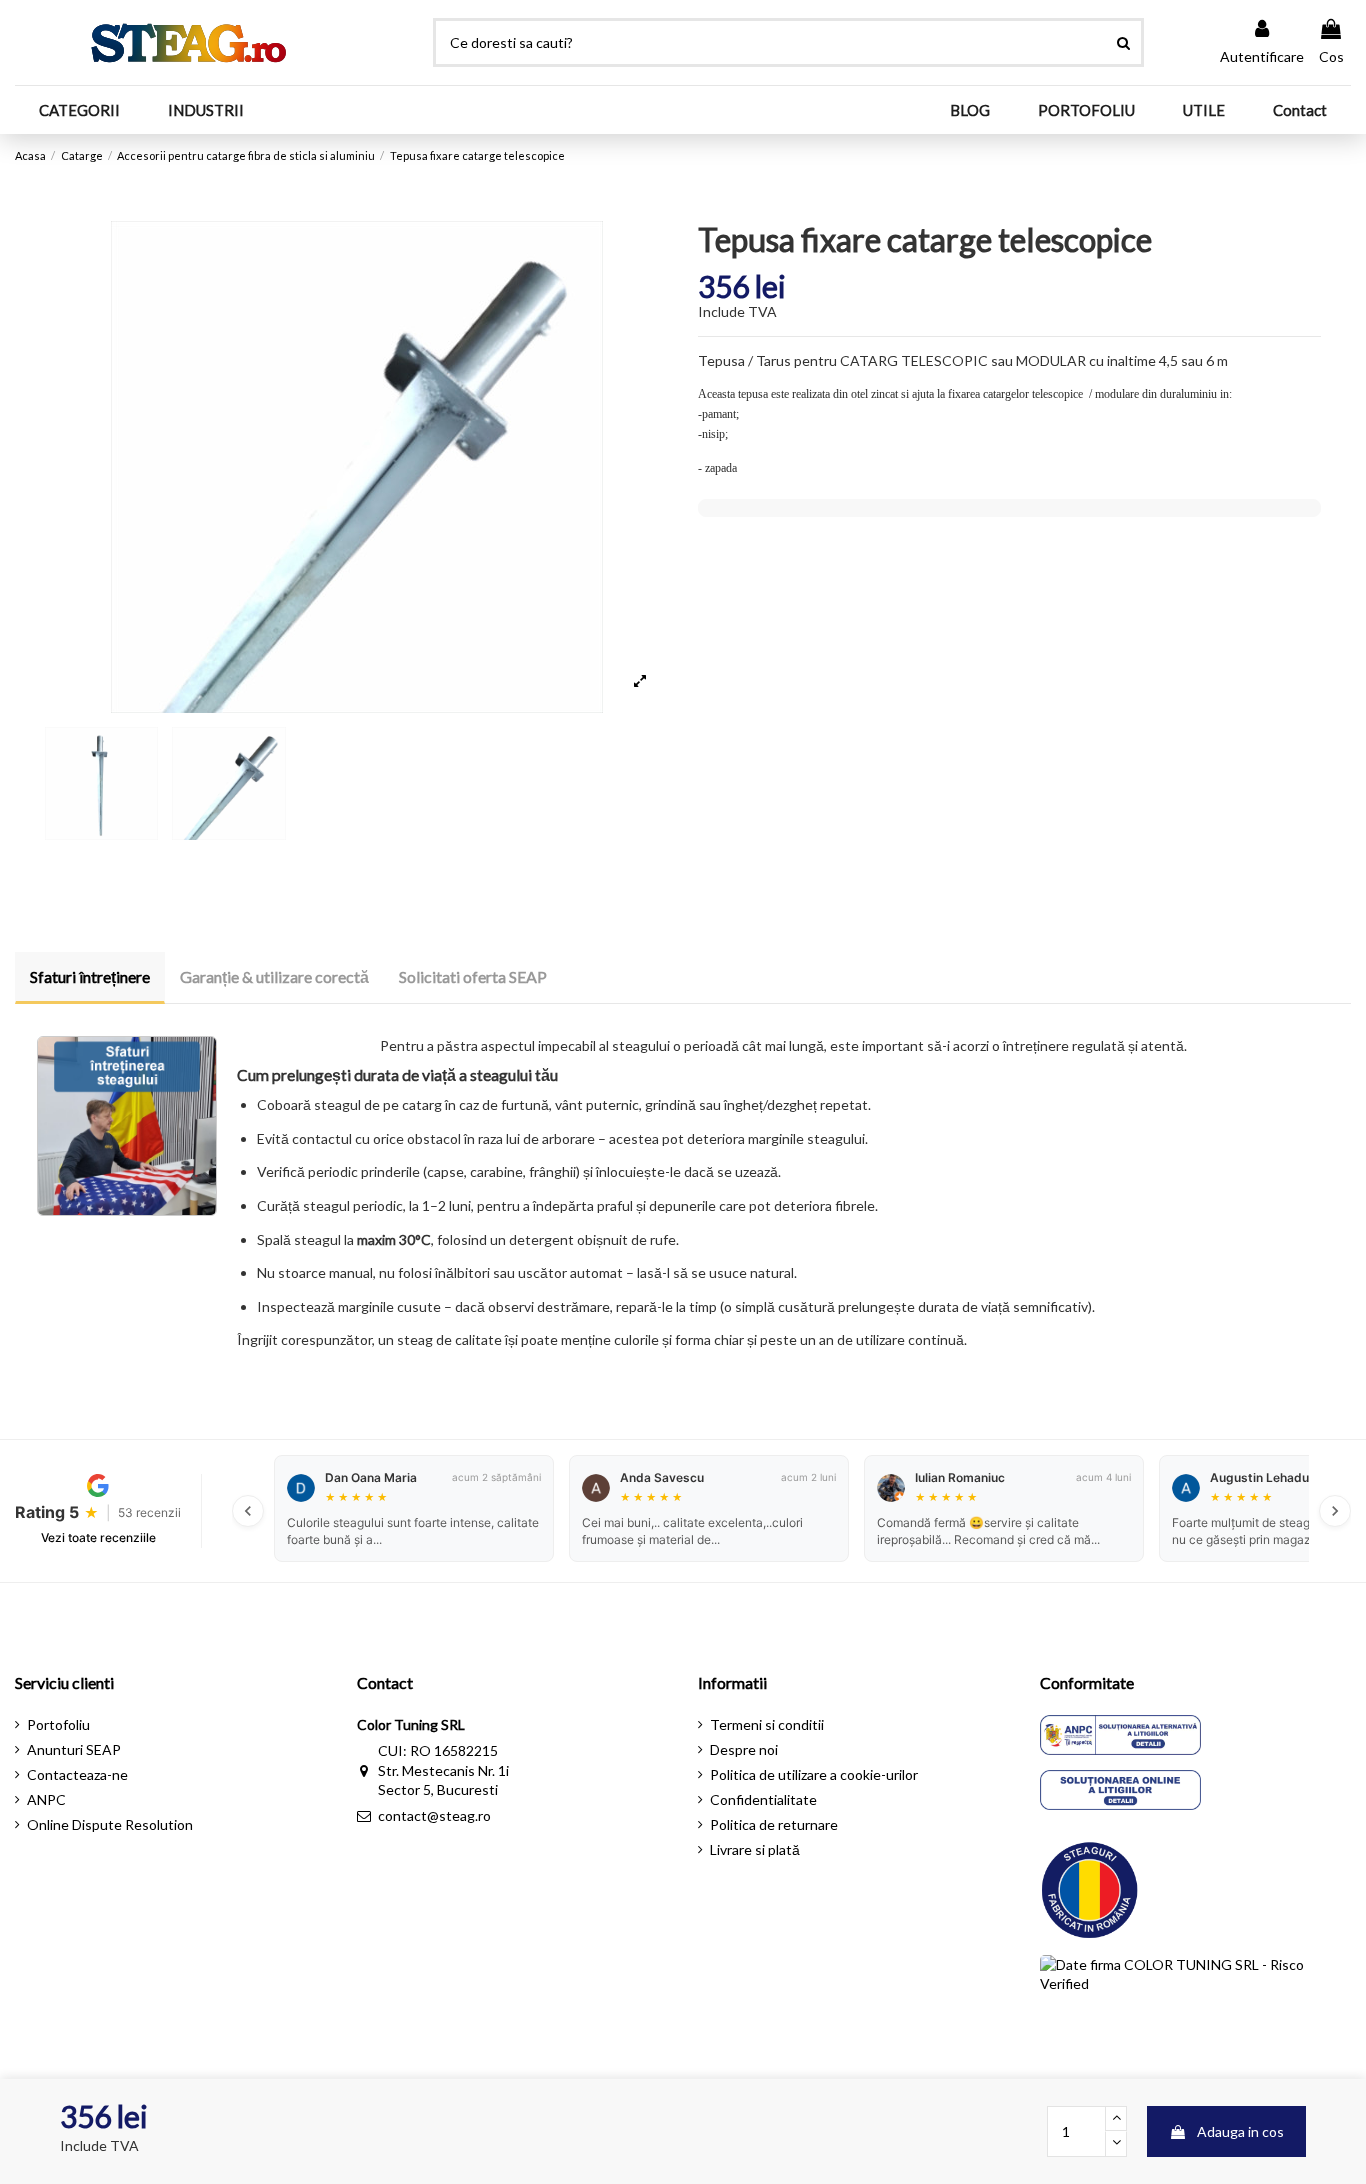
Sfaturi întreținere (90, 976)
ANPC (46, 1799)
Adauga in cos (1240, 2131)
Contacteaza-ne (77, 1774)
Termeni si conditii (767, 1724)
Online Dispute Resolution (110, 1824)
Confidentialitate (763, 1799)
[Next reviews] (1335, 1511)
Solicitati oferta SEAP (473, 976)
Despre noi (744, 1749)
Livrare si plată (755, 1849)
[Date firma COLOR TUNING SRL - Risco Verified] (1196, 2000)
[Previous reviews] (248, 1511)
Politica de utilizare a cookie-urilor (814, 1774)
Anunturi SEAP (74, 1749)
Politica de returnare (774, 1824)
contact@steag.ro (434, 1815)
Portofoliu (58, 1724)
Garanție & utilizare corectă (274, 976)
